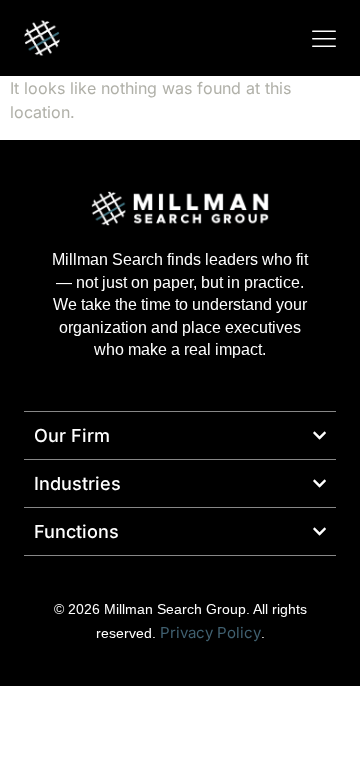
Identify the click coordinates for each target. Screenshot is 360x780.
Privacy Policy (210, 632)
